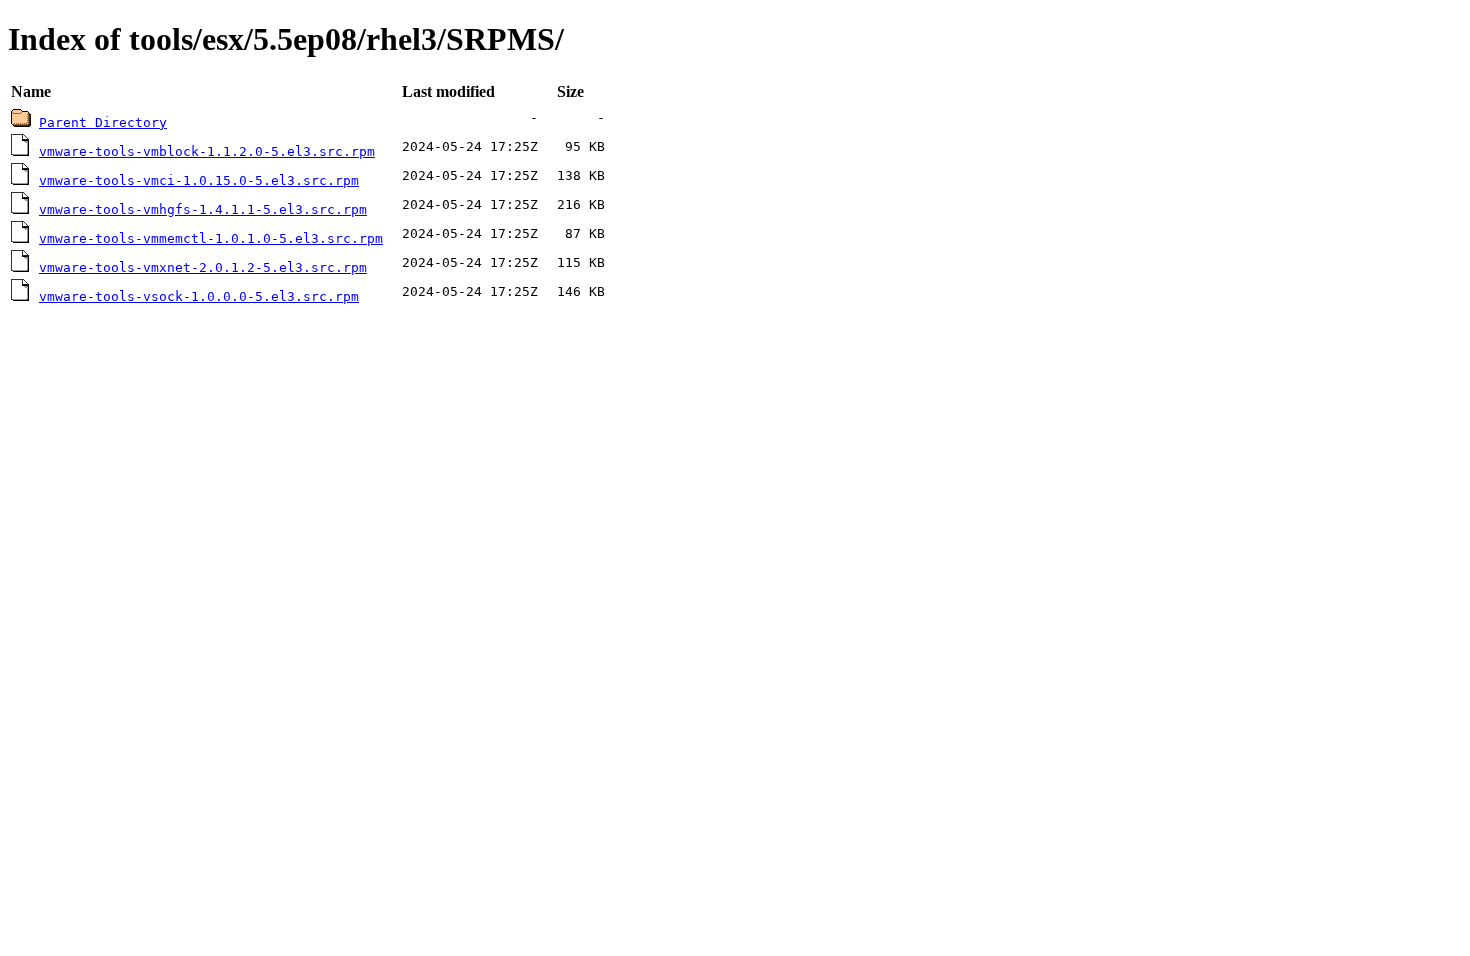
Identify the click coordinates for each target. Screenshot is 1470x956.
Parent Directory (103, 122)
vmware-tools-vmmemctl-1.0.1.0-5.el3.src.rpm (211, 238)
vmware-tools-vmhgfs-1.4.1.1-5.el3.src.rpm (203, 209)
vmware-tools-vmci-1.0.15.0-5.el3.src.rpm (199, 180)
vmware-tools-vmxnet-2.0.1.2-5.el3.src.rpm (203, 267)
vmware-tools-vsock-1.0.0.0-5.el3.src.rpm (199, 296)
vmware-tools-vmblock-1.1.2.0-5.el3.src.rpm (207, 151)
